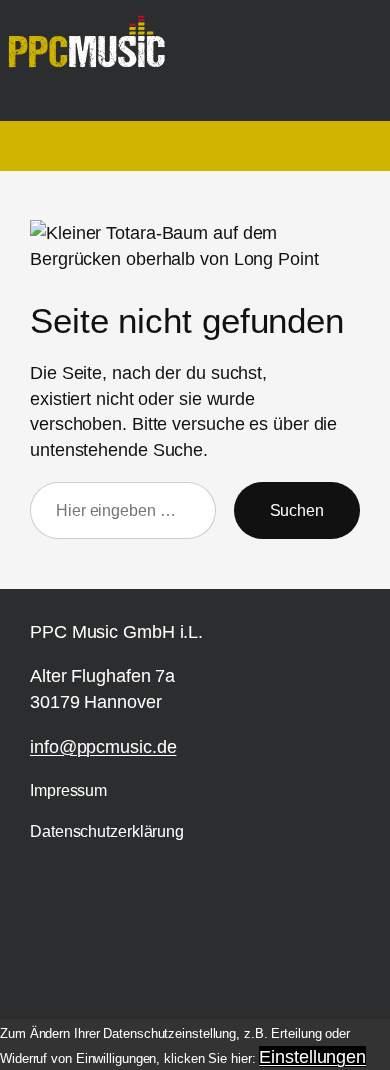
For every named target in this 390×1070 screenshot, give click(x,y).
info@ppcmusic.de (103, 746)
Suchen (297, 510)
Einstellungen (312, 1056)
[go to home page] (94, 51)
